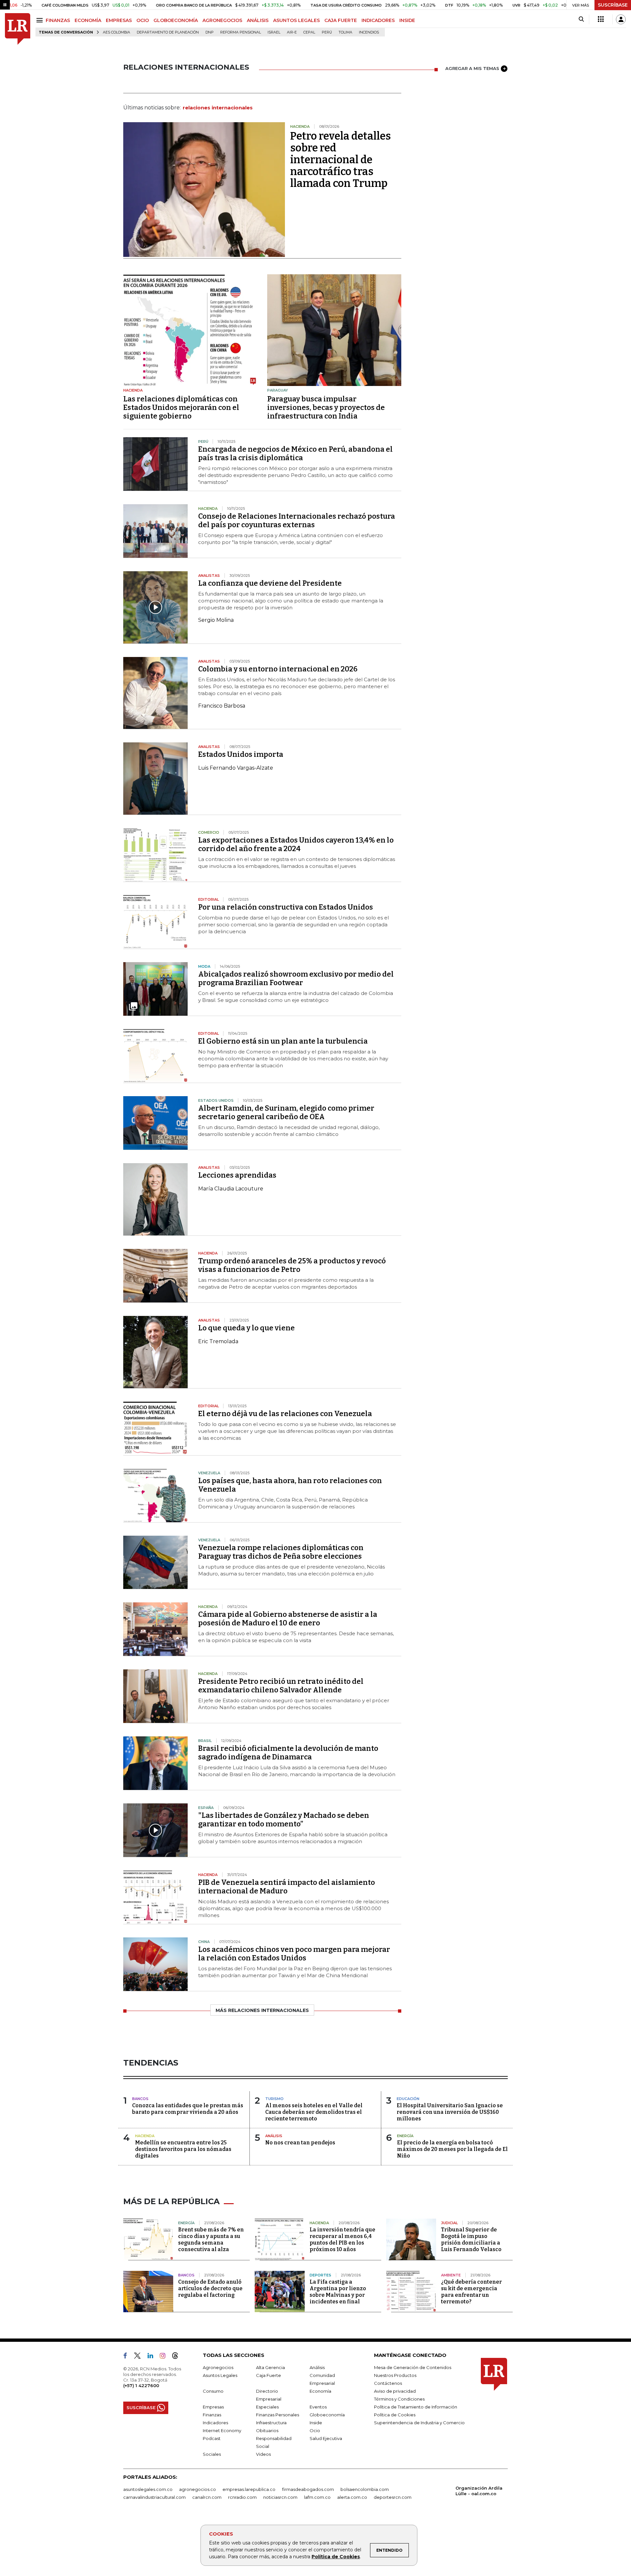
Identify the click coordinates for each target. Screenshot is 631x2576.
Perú (327, 32)
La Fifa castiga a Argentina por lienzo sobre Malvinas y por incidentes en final (338, 2292)
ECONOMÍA (88, 20)
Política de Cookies (336, 2557)
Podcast (212, 2438)
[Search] (581, 19)
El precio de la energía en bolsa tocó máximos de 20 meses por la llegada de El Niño (452, 2149)
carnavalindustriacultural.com (154, 2497)
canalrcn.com (207, 2497)
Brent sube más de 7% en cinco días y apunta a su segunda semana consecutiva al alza (211, 2239)
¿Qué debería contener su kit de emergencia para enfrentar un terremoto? (471, 2292)
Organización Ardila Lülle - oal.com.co (479, 2491)
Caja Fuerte (269, 2375)
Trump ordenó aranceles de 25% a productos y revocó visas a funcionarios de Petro (292, 1265)
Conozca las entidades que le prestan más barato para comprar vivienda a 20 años (188, 2109)
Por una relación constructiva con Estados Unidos (286, 907)
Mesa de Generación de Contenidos (413, 2367)
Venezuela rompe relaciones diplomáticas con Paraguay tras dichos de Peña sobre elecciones (281, 1552)
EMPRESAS (119, 20)
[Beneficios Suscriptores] (601, 19)
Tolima (345, 32)
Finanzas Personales (278, 2415)
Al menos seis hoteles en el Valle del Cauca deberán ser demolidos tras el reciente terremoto (314, 2112)
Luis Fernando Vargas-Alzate (236, 768)
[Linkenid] (153, 2357)
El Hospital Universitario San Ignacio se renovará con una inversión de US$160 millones (450, 2112)
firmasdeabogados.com (308, 2489)
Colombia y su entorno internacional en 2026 (278, 669)
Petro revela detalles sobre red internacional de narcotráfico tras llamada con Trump (340, 160)
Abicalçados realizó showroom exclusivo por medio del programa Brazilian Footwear (296, 978)
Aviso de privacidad (395, 2391)
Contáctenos (388, 2383)
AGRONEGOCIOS (222, 20)
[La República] (18, 29)
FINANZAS (58, 20)
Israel (274, 32)
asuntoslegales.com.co (148, 2489)
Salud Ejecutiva (326, 2438)
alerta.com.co (352, 2497)
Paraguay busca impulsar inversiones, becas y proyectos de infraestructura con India (326, 407)
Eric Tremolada (218, 1341)
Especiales (267, 2407)
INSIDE (407, 20)
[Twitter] (140, 2357)
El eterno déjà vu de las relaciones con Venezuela (285, 1414)
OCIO (143, 20)
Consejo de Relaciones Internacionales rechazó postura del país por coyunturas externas (297, 520)
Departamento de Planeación (168, 32)
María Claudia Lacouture (231, 1189)
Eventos (318, 2407)
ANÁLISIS (258, 20)
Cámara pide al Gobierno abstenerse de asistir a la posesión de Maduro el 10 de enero (288, 1619)
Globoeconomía (327, 2415)
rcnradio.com (242, 2497)
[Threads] (178, 2357)
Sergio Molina (216, 620)
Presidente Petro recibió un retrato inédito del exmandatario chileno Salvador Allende (281, 1686)
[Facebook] (128, 2357)
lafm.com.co (317, 2497)
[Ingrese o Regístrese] (621, 19)
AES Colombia (117, 32)
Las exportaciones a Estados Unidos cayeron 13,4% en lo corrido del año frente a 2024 (296, 844)
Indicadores (215, 2423)
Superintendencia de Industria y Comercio (419, 2423)
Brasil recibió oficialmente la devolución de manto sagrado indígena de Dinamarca (288, 1753)
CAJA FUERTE (341, 20)
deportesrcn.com (393, 2497)
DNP (210, 32)
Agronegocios (218, 2367)
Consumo (213, 2391)
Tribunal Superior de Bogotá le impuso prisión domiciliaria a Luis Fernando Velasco (471, 2239)
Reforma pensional (241, 32)
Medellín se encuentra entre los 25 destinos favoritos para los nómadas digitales (183, 2149)
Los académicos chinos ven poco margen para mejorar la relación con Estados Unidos (294, 1954)
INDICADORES (378, 20)
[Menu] (41, 20)
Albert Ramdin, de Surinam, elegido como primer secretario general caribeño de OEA (286, 1112)
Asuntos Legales (220, 2375)
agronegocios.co (198, 2489)
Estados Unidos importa (241, 754)
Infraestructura (271, 2423)
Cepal (309, 32)
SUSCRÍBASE (613, 5)
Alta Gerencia (270, 2367)
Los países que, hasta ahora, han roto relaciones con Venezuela (290, 1485)
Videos (263, 2454)
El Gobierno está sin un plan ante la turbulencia (283, 1041)
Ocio (315, 2430)
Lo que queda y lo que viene (246, 1328)
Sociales (212, 2454)
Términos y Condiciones (399, 2399)
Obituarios (267, 2430)
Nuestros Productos (395, 2375)
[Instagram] (165, 2357)
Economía (320, 2391)
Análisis (317, 2367)
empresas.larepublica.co (249, 2489)
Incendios (369, 32)
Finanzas (212, 2415)
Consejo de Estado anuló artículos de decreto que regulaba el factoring (210, 2288)
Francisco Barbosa (222, 706)
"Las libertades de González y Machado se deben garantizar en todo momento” (284, 1820)
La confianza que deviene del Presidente (270, 583)
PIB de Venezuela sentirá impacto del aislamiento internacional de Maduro (287, 1887)
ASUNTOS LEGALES (296, 20)
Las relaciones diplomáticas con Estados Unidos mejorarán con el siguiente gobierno (181, 407)
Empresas (213, 2407)
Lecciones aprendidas (237, 1175)
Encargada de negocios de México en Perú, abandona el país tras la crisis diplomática (295, 453)
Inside (316, 2423)
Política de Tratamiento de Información (416, 2407)
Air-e (292, 32)
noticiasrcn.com (280, 2497)
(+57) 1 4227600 (141, 2385)
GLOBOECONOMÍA (176, 20)
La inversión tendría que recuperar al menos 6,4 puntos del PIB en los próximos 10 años (342, 2239)
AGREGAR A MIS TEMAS (472, 68)
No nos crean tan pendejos (300, 2143)
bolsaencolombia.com (365, 2489)
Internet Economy (222, 2430)
